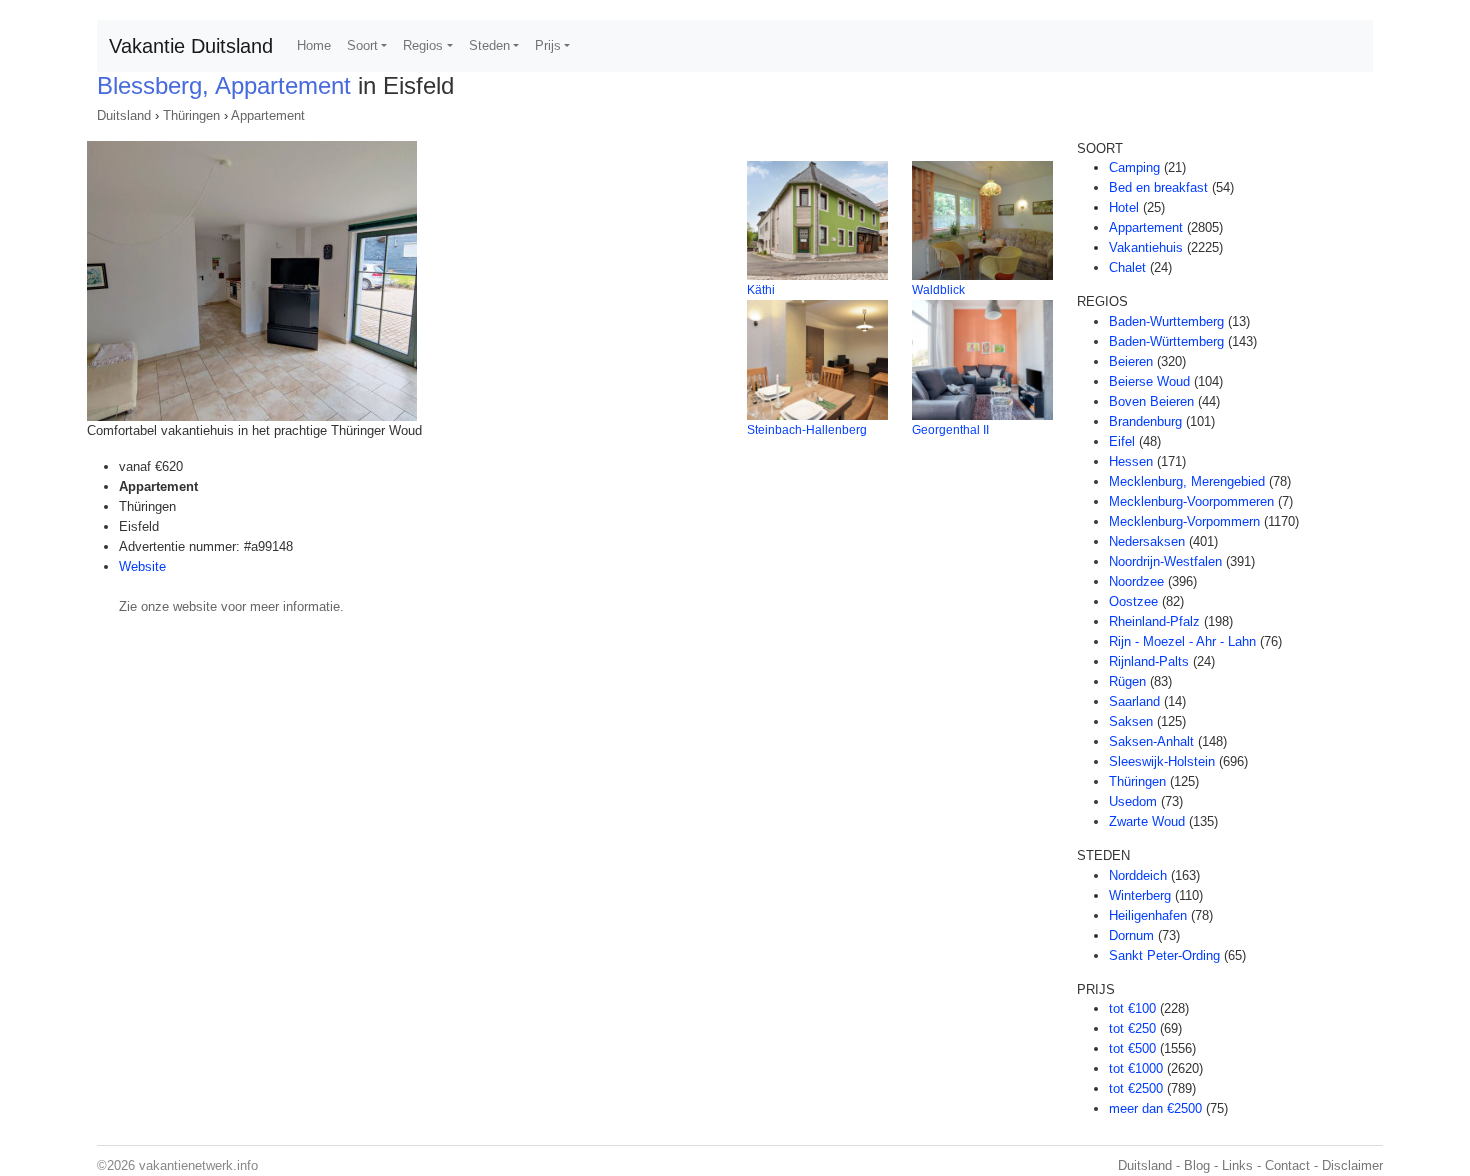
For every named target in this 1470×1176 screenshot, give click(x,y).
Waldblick (938, 290)
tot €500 (1132, 1048)
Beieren (1131, 361)
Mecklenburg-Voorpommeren (1191, 501)
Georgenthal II (950, 430)
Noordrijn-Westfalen (1165, 561)
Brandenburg (1145, 421)
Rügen (1127, 681)
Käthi (761, 290)
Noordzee (1136, 581)
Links (1237, 1165)
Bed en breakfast (1158, 187)
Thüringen (191, 115)
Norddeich (1138, 875)
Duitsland (124, 115)
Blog (1197, 1165)
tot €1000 (1136, 1068)
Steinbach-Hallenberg (807, 430)
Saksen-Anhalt (1151, 741)
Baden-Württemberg (1166, 341)
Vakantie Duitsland (191, 46)
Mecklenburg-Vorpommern (1184, 521)
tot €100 (1132, 1008)
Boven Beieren (1151, 401)
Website (142, 566)
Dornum (1131, 935)
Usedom (1133, 801)
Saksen (1131, 721)
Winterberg (1140, 895)
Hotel (1124, 207)
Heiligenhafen (1148, 915)
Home (314, 45)
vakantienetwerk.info (198, 1165)
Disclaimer (1352, 1165)
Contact (1287, 1165)
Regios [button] (423, 45)
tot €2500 (1136, 1088)
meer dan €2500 (1155, 1108)
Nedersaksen (1147, 541)
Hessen (1131, 461)
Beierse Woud (1149, 381)
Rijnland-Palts (1149, 661)
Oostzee (1133, 601)
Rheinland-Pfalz (1154, 621)
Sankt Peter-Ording (1164, 955)
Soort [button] (362, 45)
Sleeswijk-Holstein (1162, 761)
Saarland (1134, 701)
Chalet (1127, 267)
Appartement (268, 115)
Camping (1134, 167)
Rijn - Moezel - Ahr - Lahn (1182, 641)
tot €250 (1132, 1028)
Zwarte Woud (1147, 821)
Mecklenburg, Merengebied (1187, 481)
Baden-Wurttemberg (1166, 321)
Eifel (1122, 441)
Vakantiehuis (1146, 247)
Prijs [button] (548, 45)
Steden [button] (489, 45)
